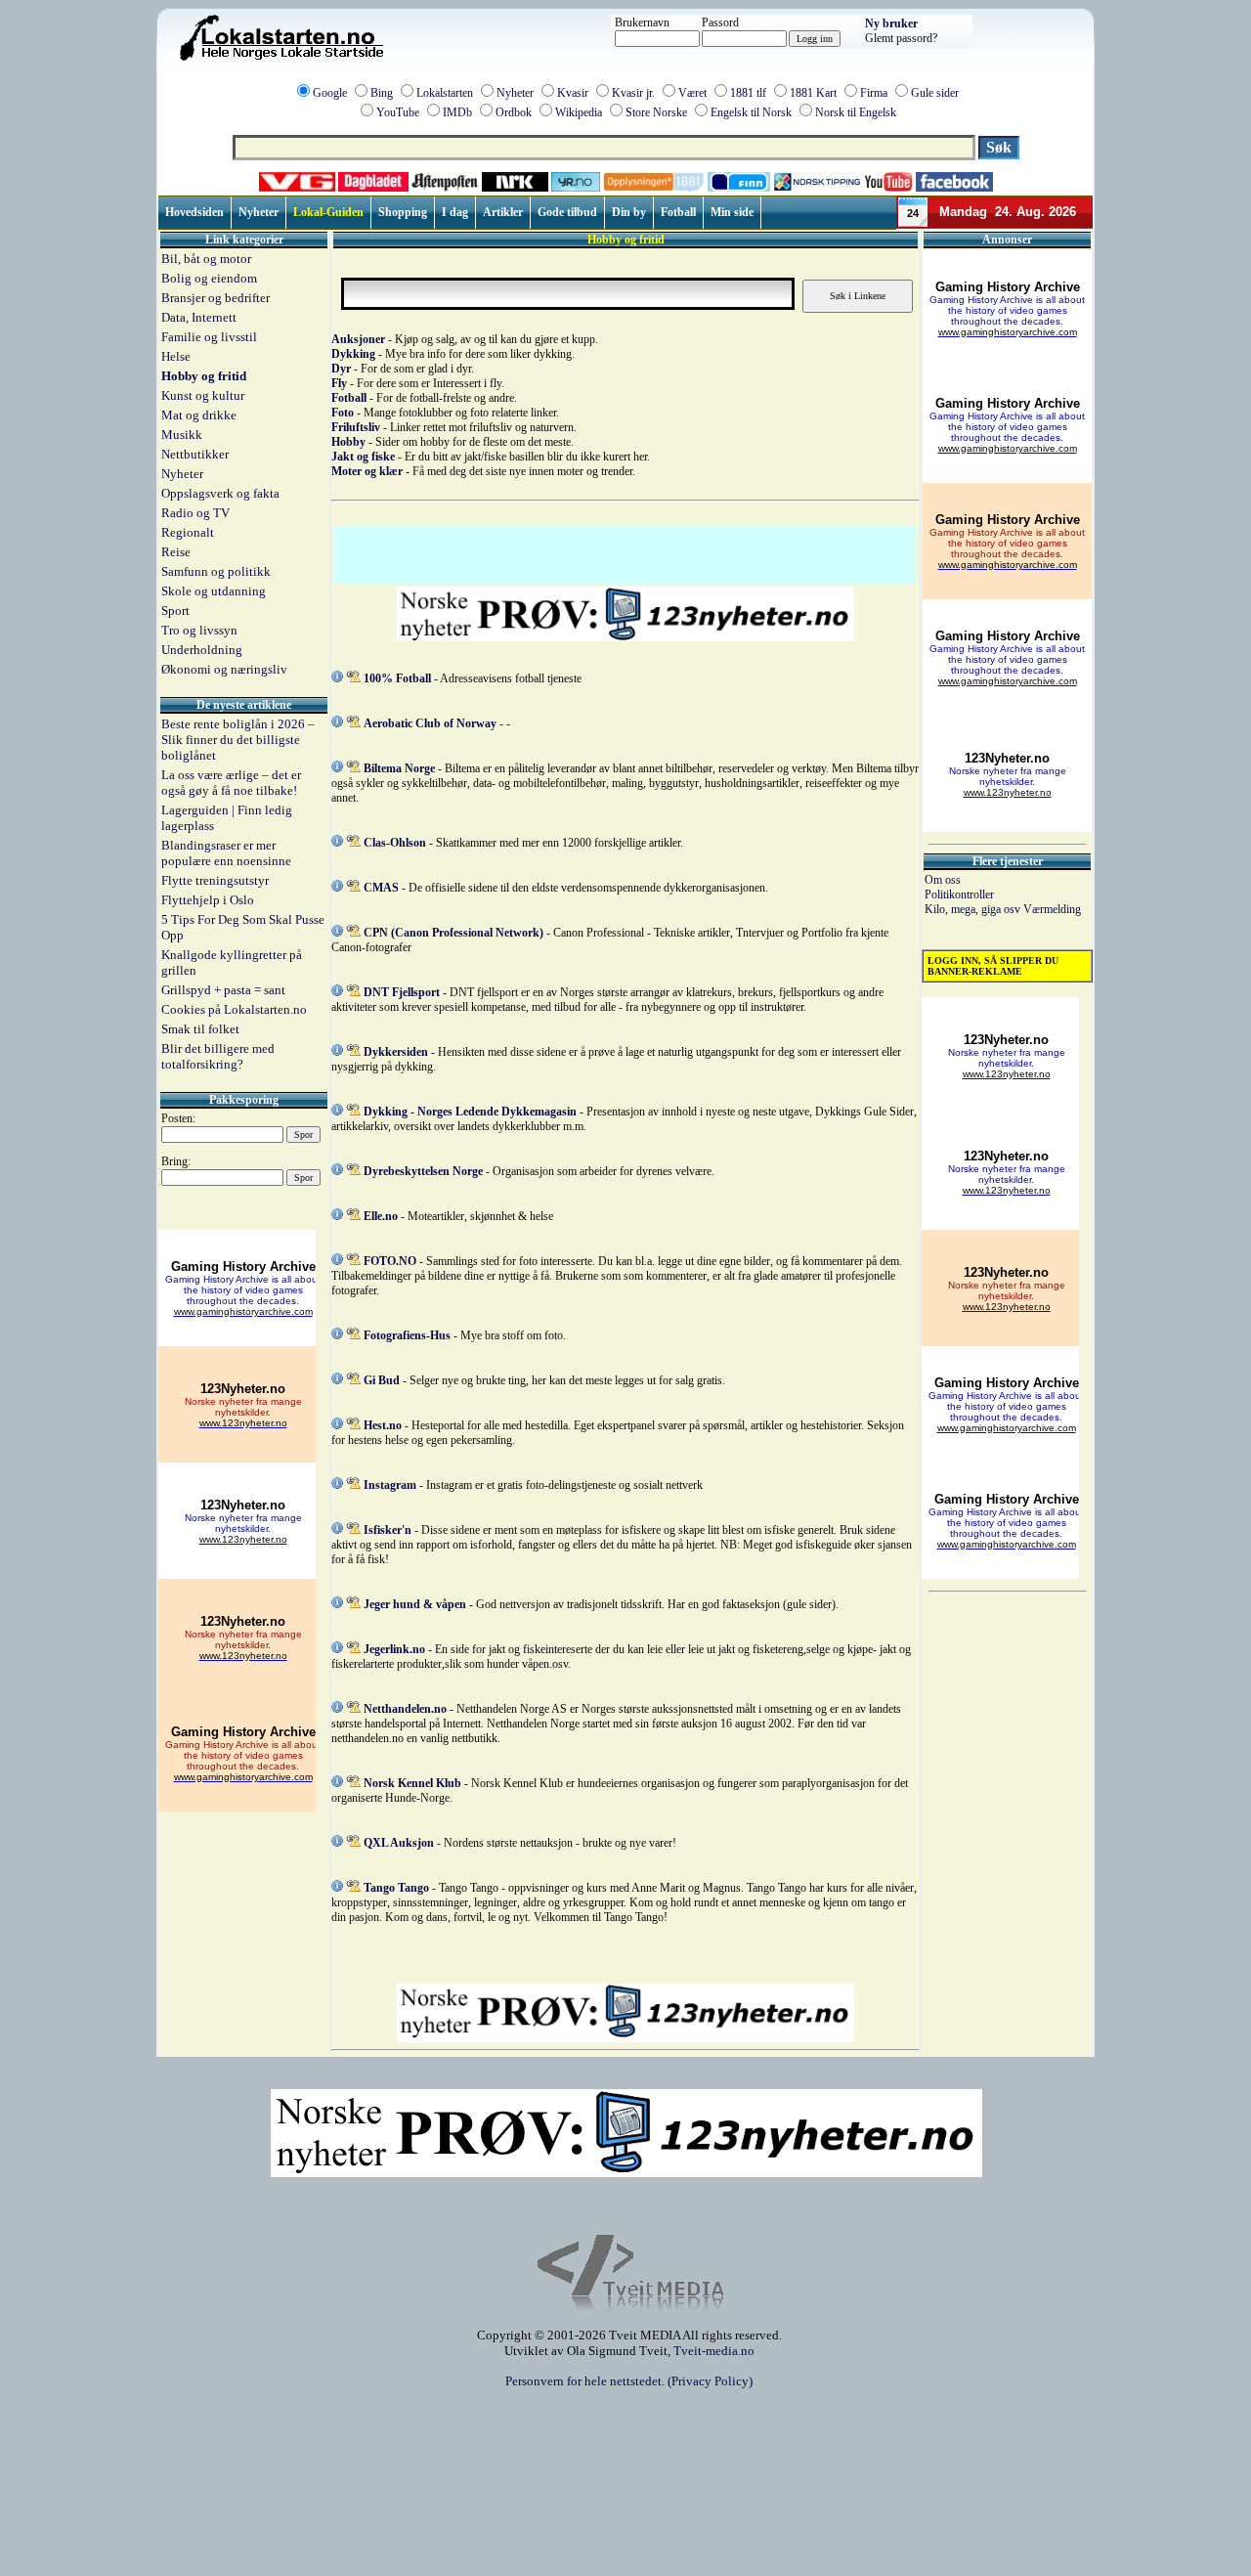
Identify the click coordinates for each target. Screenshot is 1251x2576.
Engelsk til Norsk (751, 112)
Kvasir (573, 93)
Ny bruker (891, 23)
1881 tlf (748, 93)
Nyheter (515, 93)
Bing (382, 93)
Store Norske (656, 112)
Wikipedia (579, 112)
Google (330, 93)
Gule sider (935, 93)
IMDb (457, 112)
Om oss (943, 880)
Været (692, 93)
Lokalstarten (445, 93)
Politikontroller (959, 895)
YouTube (398, 112)
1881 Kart (813, 93)
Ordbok (514, 112)
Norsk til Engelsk (856, 112)
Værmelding (1052, 909)
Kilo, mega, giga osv (974, 909)
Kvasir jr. (633, 93)
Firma (874, 93)
